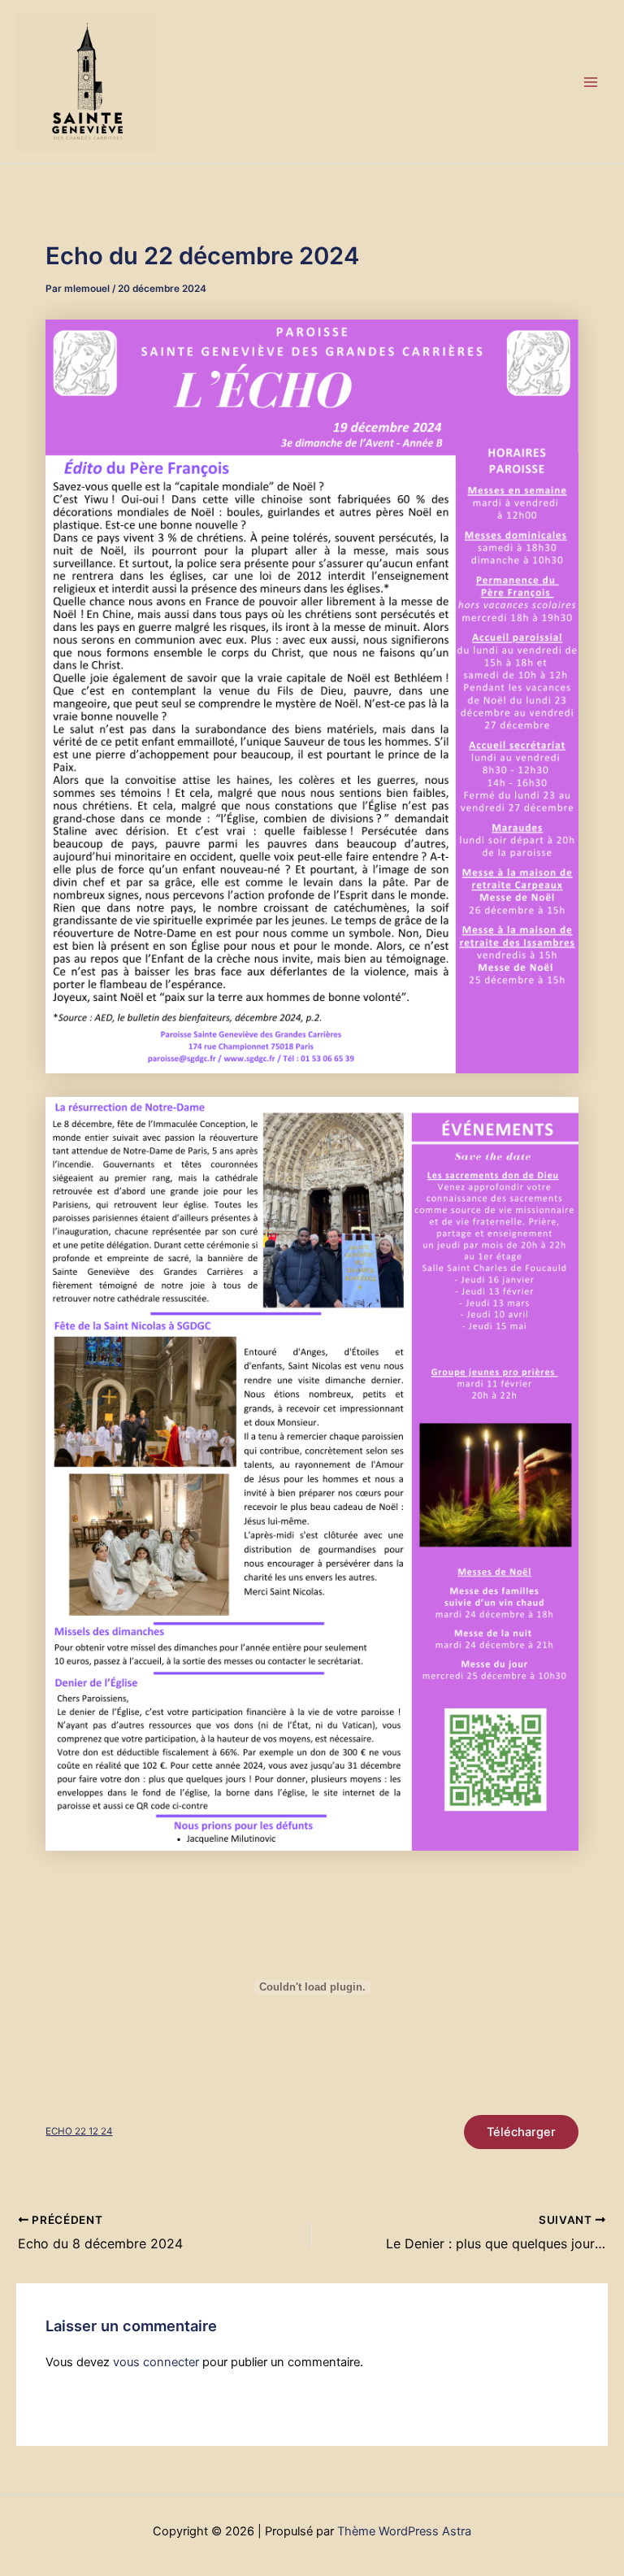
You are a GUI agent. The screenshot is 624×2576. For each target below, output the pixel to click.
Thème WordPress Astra (404, 2531)
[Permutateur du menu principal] (591, 82)
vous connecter (156, 2362)
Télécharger (521, 2132)
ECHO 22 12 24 (79, 2131)
